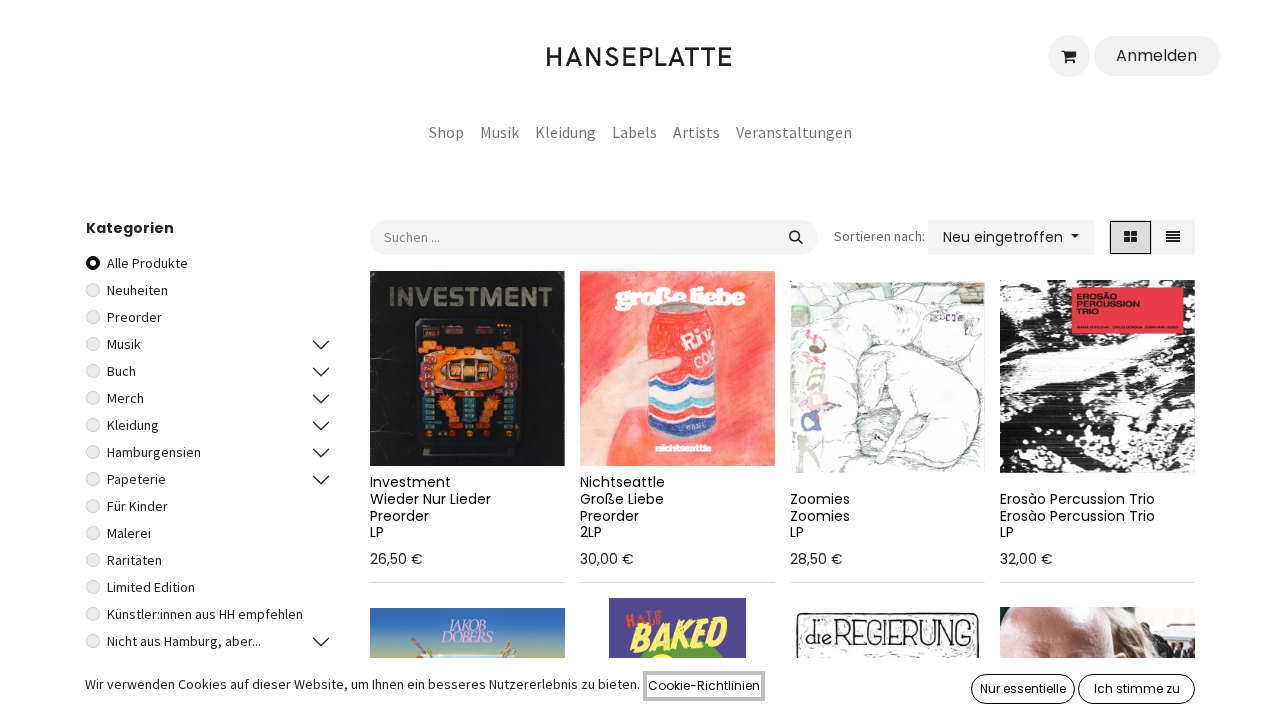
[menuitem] (446, 132)
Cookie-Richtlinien (704, 685)
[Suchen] (796, 237)
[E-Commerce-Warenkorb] (1069, 56)
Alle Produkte (147, 263)
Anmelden (1156, 55)
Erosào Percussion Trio (1077, 499)
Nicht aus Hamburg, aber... (184, 641)
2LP (591, 532)
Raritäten (134, 560)
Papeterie (136, 479)
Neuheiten (137, 290)
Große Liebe (622, 499)
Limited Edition (151, 587)
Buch (121, 371)
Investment (410, 482)
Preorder (134, 317)
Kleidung (133, 425)
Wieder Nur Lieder (430, 499)
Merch (125, 398)
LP (377, 532)
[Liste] (1173, 237)
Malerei (129, 533)
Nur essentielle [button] (1023, 688)
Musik (124, 344)
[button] (1011, 237)
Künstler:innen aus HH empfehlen (205, 614)
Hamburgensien (154, 452)
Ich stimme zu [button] (1137, 688)
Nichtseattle (622, 482)
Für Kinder (137, 506)
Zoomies (820, 499)
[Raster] (1130, 237)
